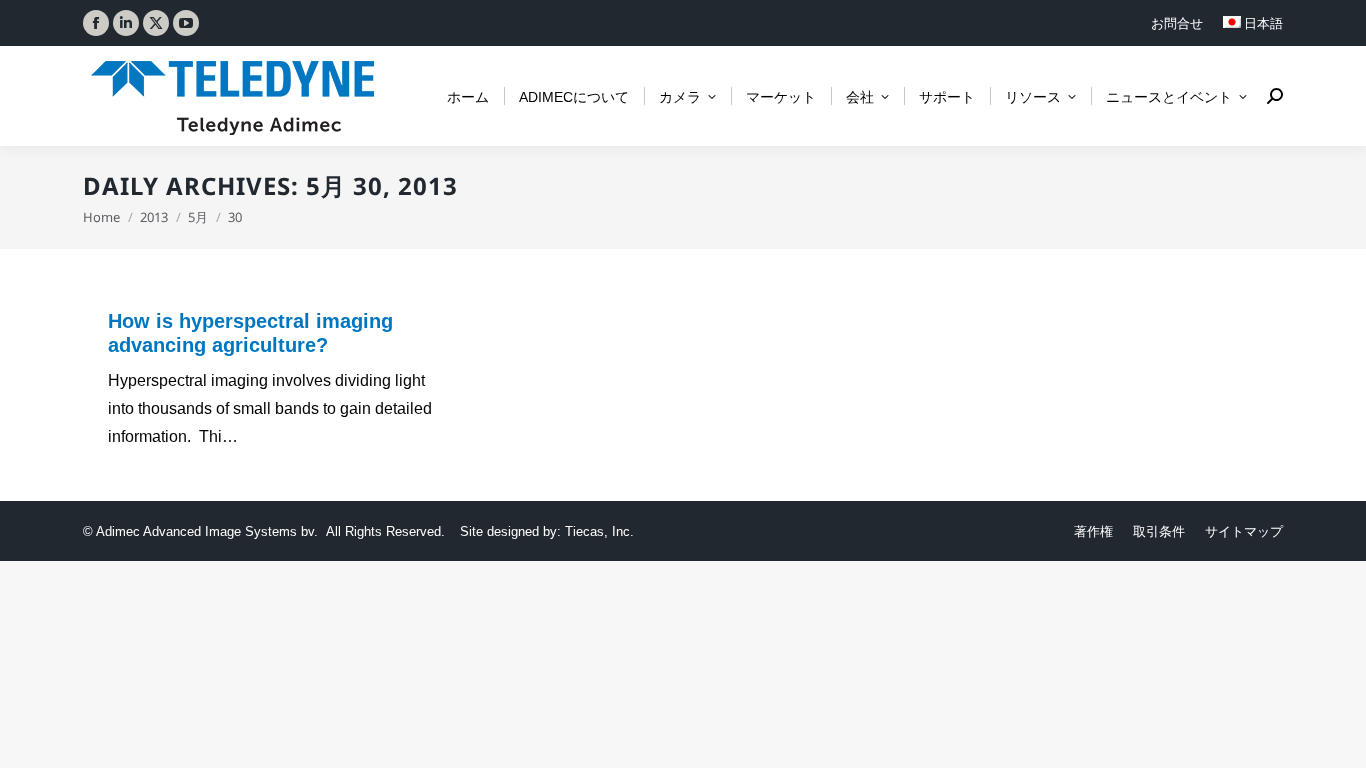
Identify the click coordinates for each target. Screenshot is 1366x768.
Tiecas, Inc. (599, 531)
